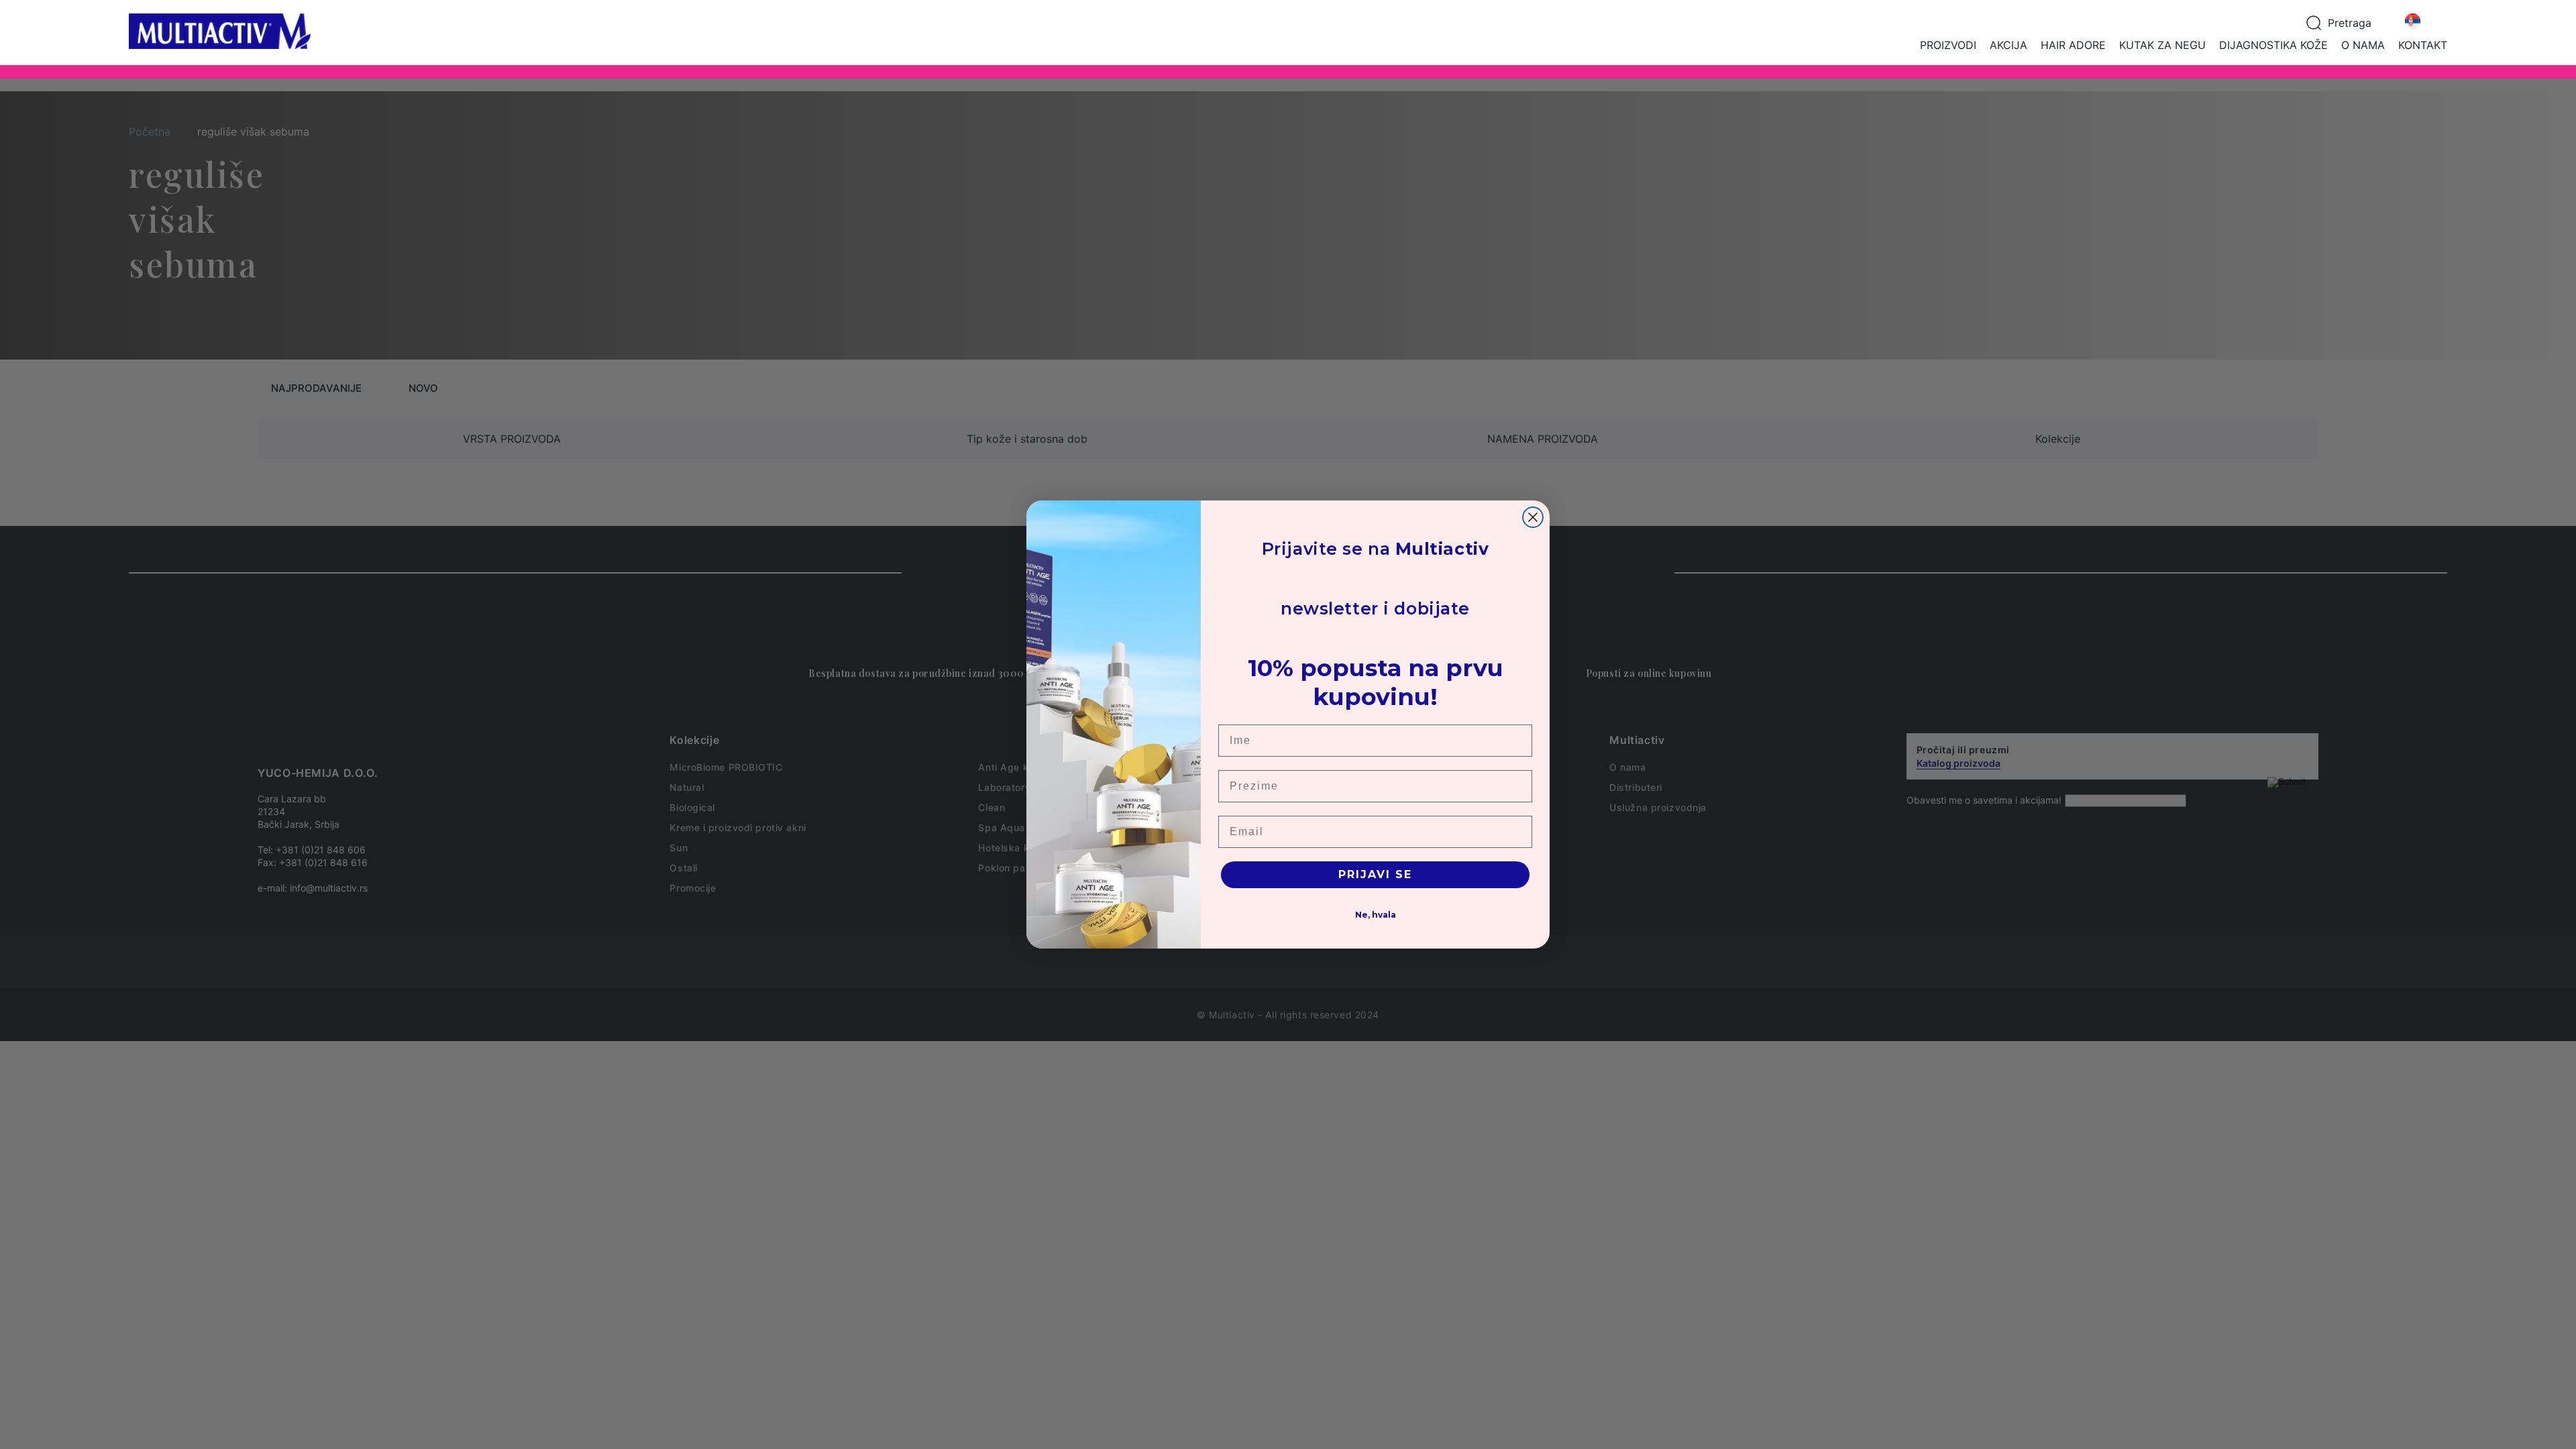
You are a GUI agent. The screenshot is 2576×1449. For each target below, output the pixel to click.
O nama (2363, 45)
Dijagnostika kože (2273, 45)
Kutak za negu (2162, 45)
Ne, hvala (1376, 915)
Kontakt (2423, 45)
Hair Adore (2073, 45)
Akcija (2008, 45)
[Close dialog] (1533, 517)
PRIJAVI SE (1375, 874)
